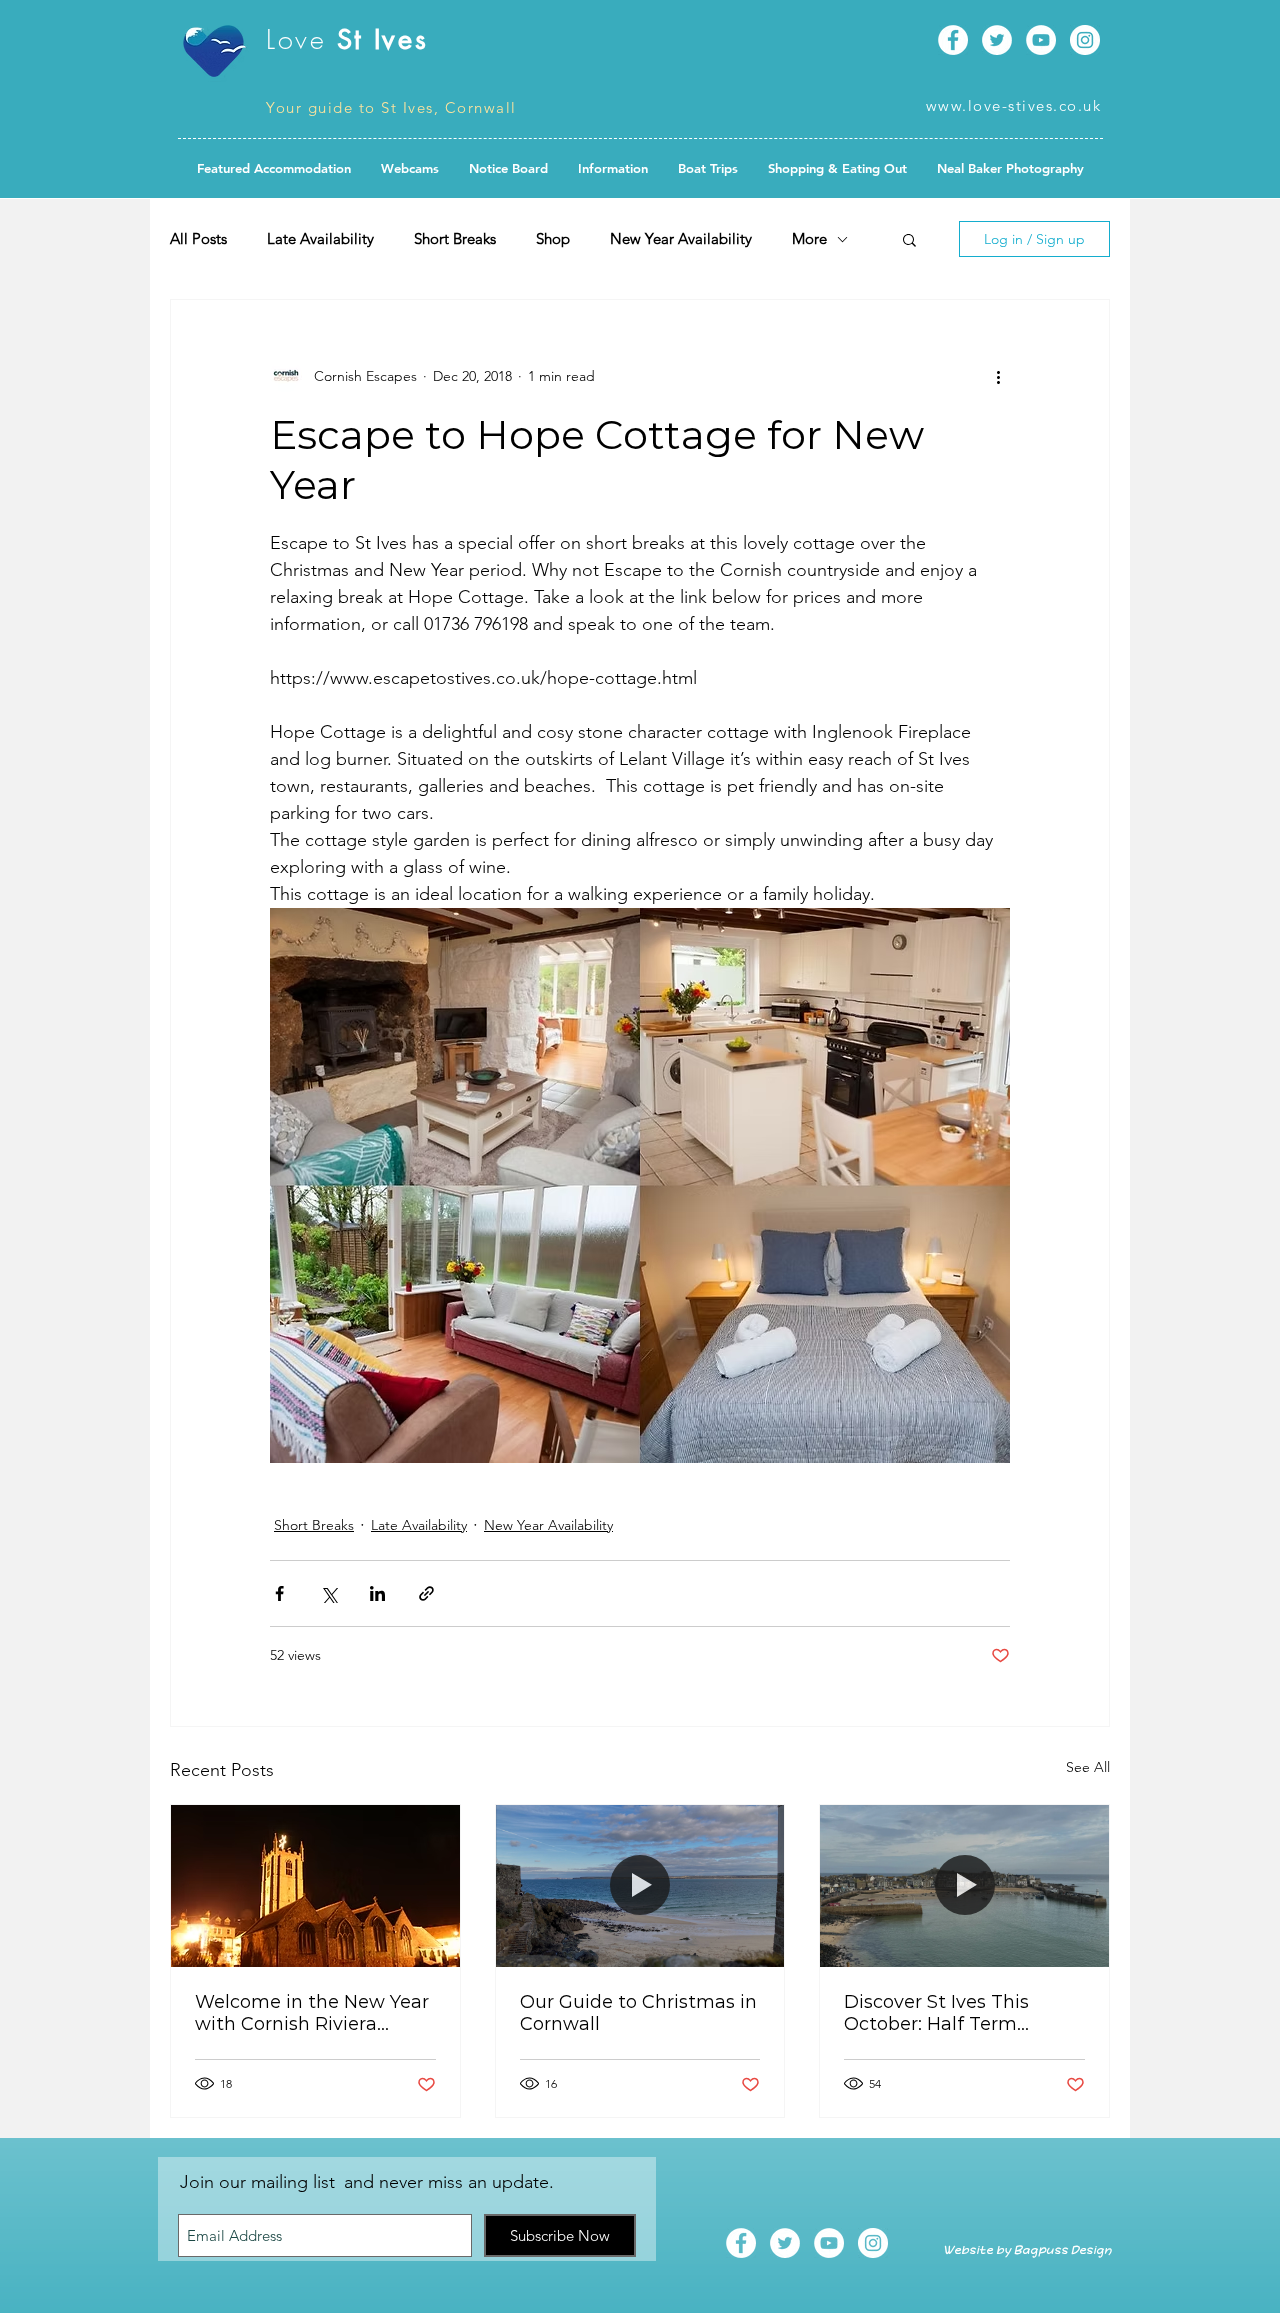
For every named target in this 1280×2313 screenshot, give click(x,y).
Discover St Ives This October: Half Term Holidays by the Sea (936, 2013)
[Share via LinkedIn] (377, 1593)
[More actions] (998, 376)
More (809, 239)
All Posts (198, 239)
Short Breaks (455, 239)
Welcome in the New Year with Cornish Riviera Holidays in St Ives (312, 2013)
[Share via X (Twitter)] (328, 1593)
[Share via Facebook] (279, 1593)
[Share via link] (426, 1593)
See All (1088, 1767)
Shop (553, 239)
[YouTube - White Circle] (1041, 40)
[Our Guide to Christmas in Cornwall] (640, 1886)
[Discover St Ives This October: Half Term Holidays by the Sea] (964, 1886)
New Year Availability (681, 239)
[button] (508, 168)
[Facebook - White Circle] (953, 40)
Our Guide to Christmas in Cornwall (638, 2013)
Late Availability (320, 239)
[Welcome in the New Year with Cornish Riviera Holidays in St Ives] (315, 1886)
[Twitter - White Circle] (997, 40)
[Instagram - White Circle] (1085, 40)
